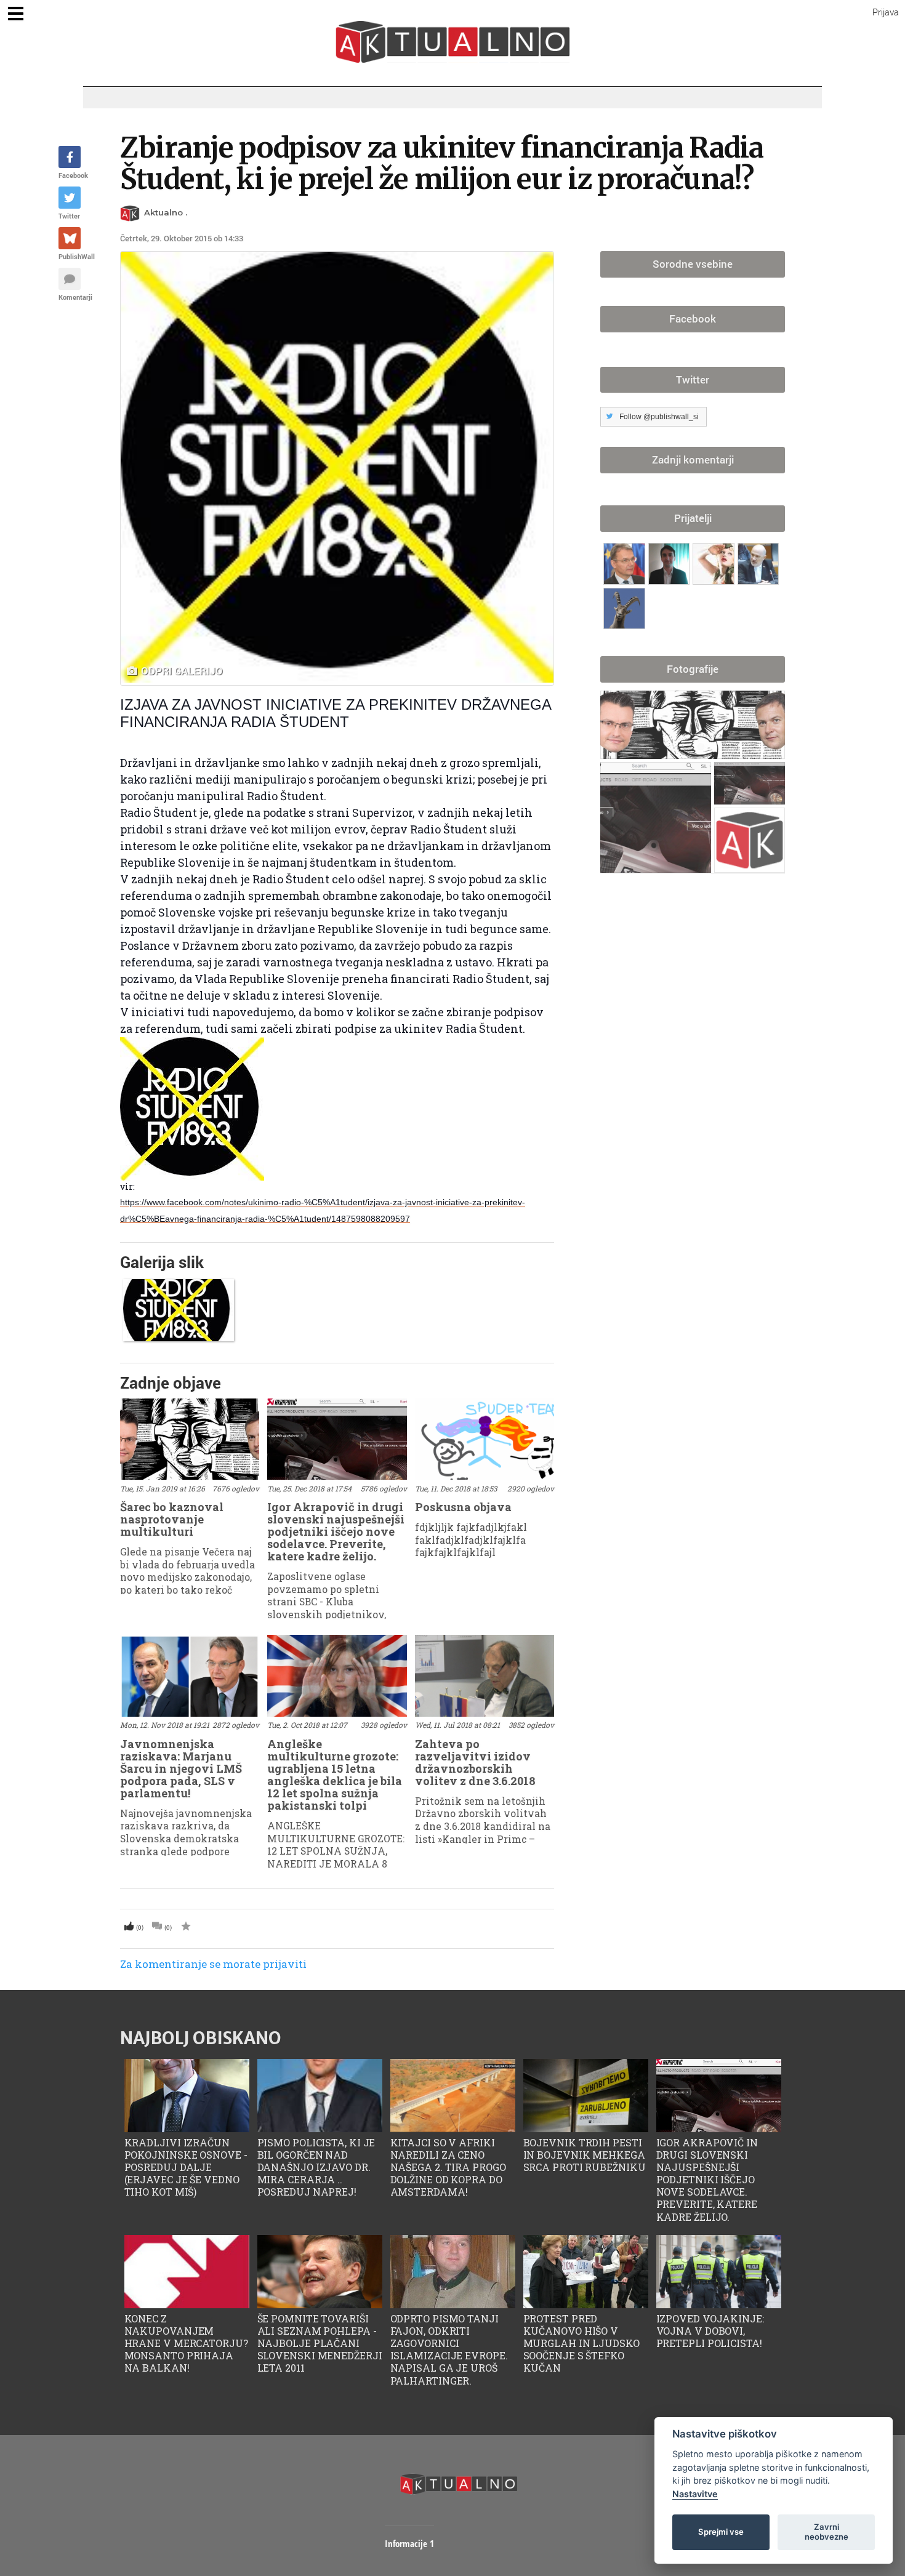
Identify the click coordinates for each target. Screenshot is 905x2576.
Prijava (886, 12)
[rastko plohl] (715, 561)
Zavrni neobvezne (827, 2532)
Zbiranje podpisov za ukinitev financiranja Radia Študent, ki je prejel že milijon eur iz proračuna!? (442, 163)
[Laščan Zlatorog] (626, 606)
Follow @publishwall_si (659, 417)
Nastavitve (695, 2494)
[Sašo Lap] (758, 561)
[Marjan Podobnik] (626, 561)
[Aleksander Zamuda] (671, 561)
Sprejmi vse (721, 2532)
